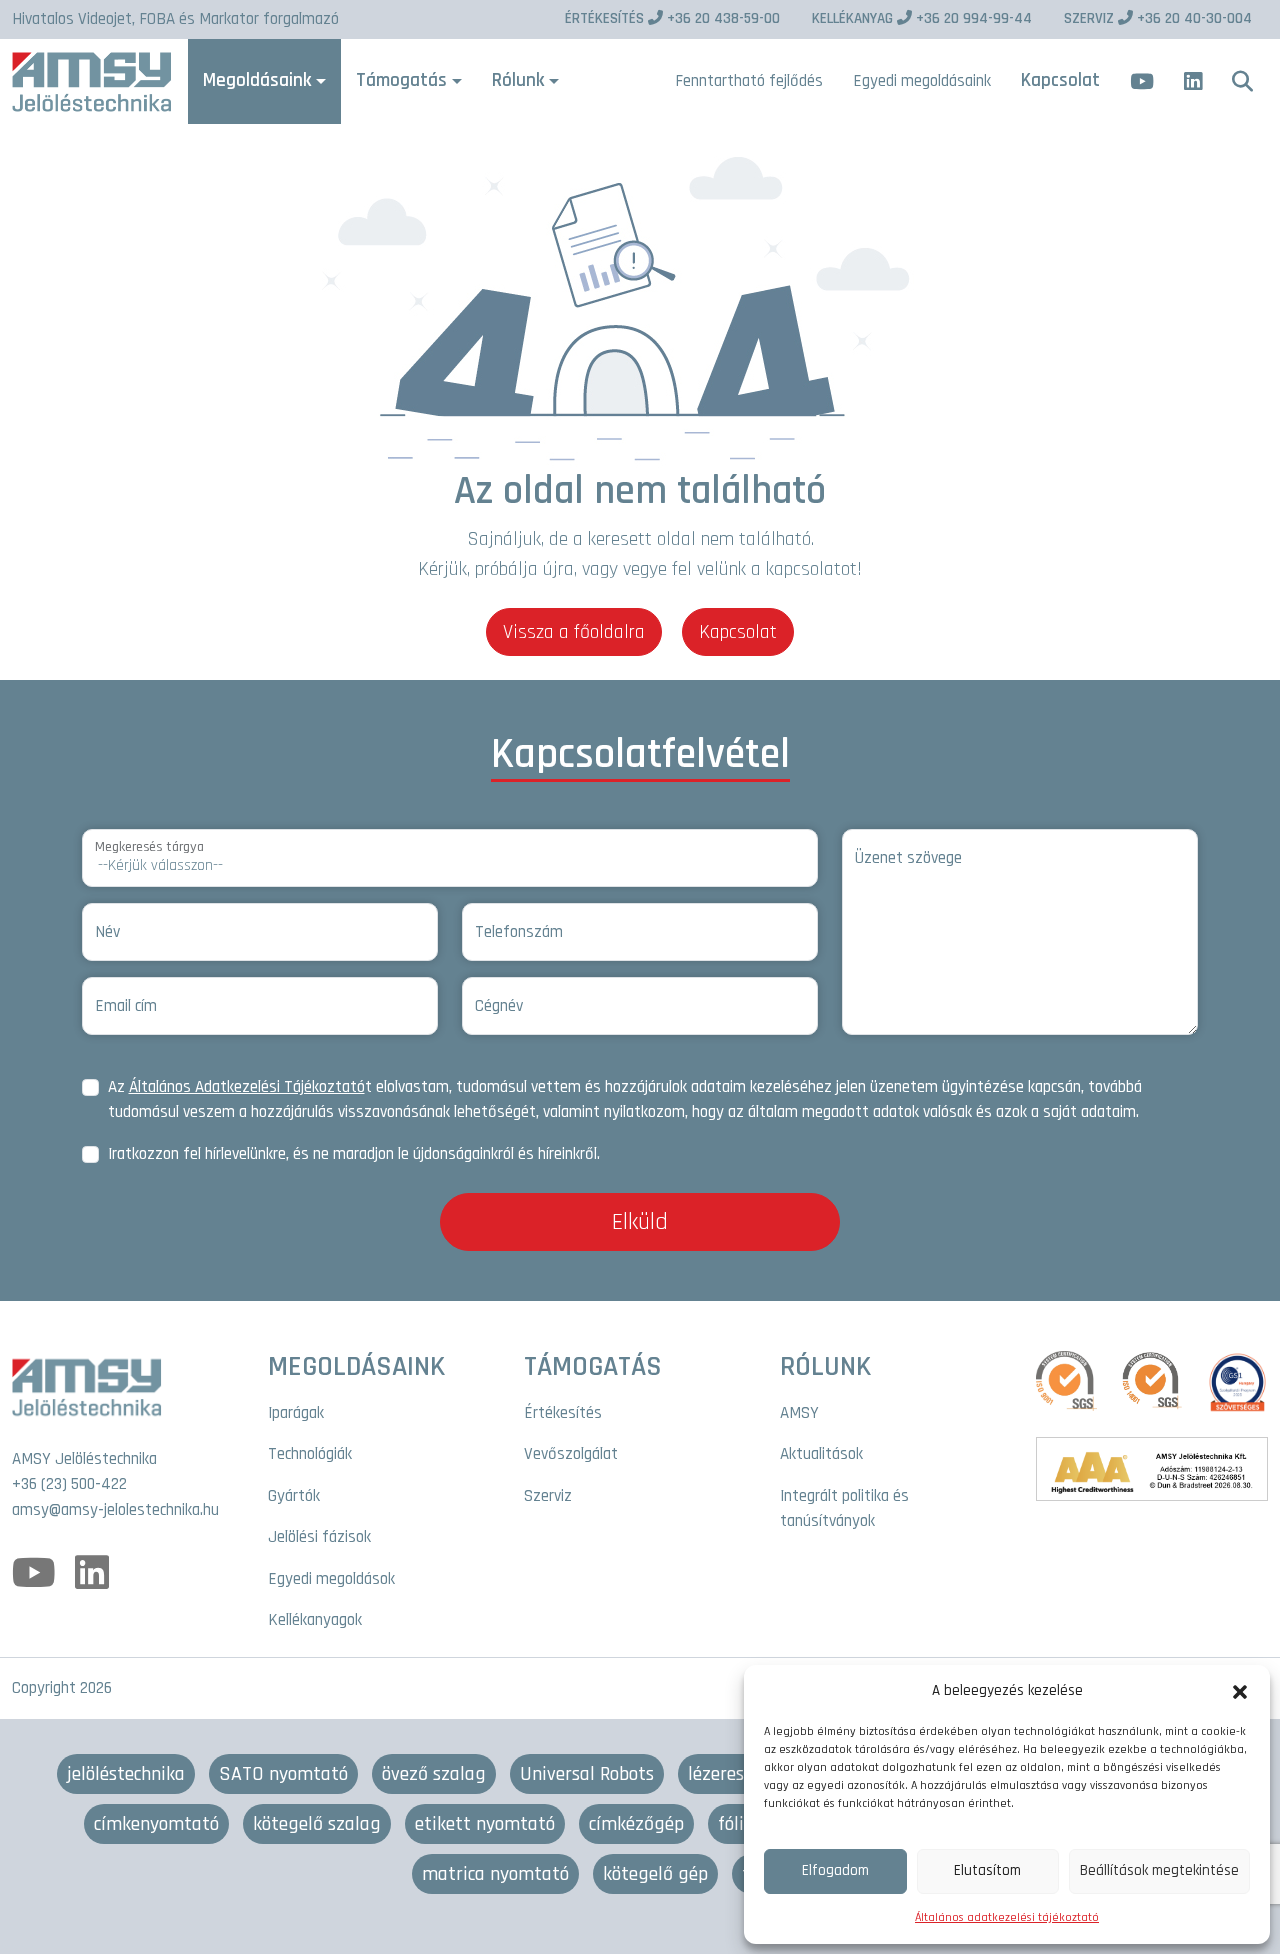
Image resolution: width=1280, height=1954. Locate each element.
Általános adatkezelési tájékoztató (1007, 1917)
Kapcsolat (1060, 80)
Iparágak (296, 1413)
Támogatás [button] (401, 80)
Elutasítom (987, 1870)
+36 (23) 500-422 (69, 1484)
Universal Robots (587, 1774)
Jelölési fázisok (319, 1537)
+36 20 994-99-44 (922, 18)
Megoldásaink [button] (257, 80)
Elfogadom (835, 1870)
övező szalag (434, 1774)
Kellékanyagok (315, 1620)
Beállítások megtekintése (1159, 1870)
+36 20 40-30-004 (1158, 18)
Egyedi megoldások (331, 1579)
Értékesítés (563, 1413)
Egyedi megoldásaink (922, 81)
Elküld (640, 1222)
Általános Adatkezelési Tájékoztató (247, 1087)
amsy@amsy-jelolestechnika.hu (115, 1510)
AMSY (799, 1413)
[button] (1240, 1691)
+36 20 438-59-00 (672, 18)
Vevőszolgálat (571, 1454)
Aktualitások (821, 1454)
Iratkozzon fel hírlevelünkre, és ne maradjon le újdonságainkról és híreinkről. (354, 1154)
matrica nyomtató (495, 1874)
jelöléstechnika (126, 1774)
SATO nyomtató (283, 1774)
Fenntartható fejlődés (749, 81)
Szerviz (548, 1496)
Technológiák (310, 1454)
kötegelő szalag (317, 1824)
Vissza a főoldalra (574, 632)
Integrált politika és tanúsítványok (844, 1509)
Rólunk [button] (518, 80)
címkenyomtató (156, 1824)
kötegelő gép (655, 1874)
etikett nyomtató (485, 1824)
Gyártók (294, 1496)
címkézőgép (636, 1824)
